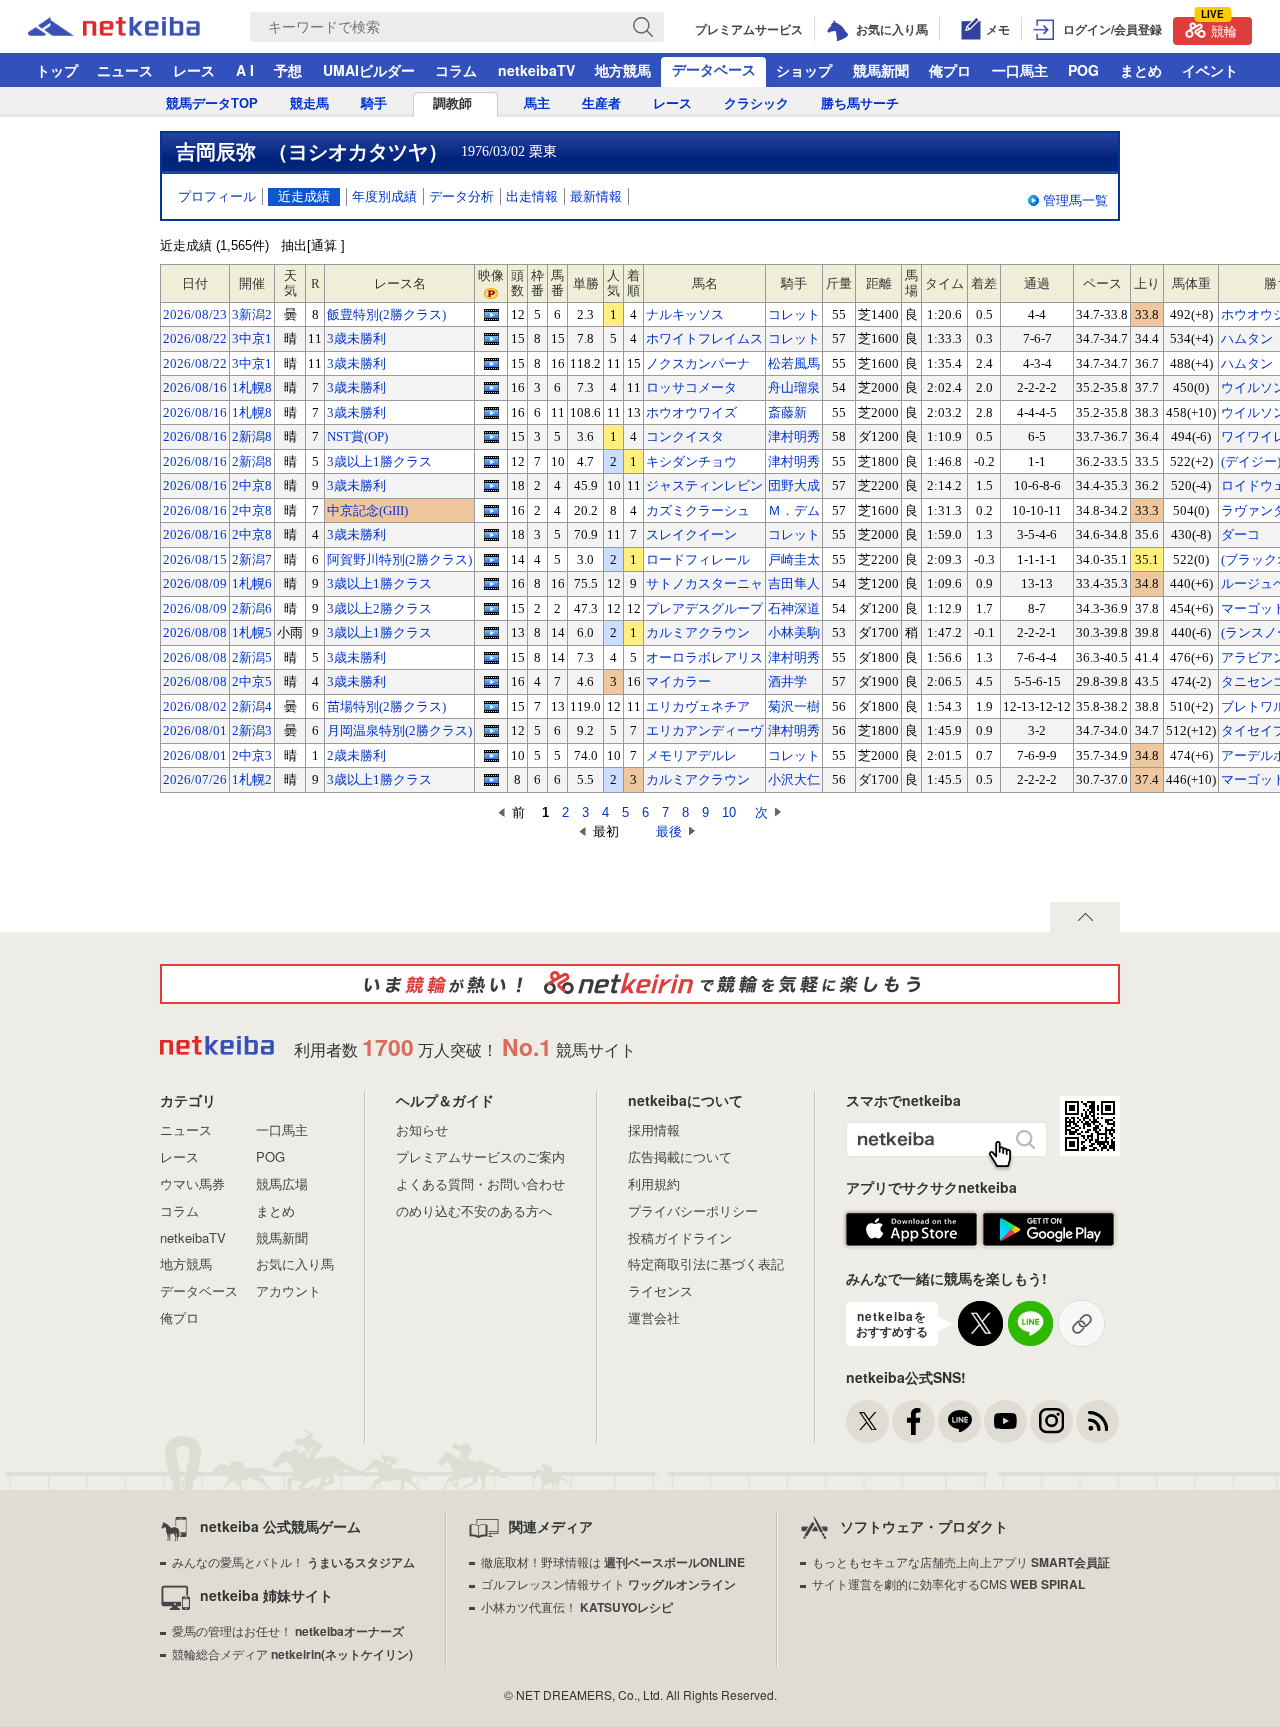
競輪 (1219, 28)
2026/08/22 (195, 338)
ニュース (125, 70)
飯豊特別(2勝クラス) (386, 314)
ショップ (804, 70)
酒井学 (787, 681)
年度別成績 (384, 196)
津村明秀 (794, 436)
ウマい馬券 (192, 1183)
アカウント (288, 1290)
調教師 (452, 103)
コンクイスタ (685, 436)
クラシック (756, 103)
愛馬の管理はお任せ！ (288, 1630)
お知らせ (422, 1129)
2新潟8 (252, 436)
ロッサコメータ (691, 387)
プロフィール (217, 196)
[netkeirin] (640, 984)
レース (194, 70)
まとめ (1141, 70)
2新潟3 (252, 730)
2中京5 (252, 681)
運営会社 (654, 1317)
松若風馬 (794, 363)
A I (245, 70)
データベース (714, 69)
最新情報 (596, 196)
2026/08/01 (195, 730)
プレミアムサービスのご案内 (480, 1156)
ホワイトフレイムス (704, 338)
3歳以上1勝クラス (379, 461)
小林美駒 (794, 632)
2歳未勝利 (356, 755)
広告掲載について (680, 1156)
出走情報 (532, 196)
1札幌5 (252, 632)
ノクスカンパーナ (698, 363)
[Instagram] (1051, 1421)
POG (1083, 70)
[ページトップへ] (1085, 917)
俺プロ (950, 70)
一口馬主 (1020, 70)
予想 (288, 70)
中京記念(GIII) (367, 510)
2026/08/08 (195, 632)
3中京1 (252, 338)
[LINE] (959, 1421)
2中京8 (252, 485)
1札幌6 (252, 583)
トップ (57, 70)
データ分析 (461, 196)
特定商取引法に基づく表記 (706, 1263)
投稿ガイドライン (680, 1237)
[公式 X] (867, 1421)
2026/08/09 (195, 583)
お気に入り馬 (295, 1263)
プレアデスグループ (704, 608)
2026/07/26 (195, 779)
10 (729, 812)
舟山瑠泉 (794, 387)
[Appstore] (911, 1230)
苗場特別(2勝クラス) (386, 706)
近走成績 (304, 196)
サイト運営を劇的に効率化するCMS (948, 1583)
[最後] (638, 831)
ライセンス (660, 1290)
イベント (1210, 70)
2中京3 (252, 755)
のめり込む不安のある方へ (474, 1210)
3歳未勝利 (356, 338)
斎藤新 (787, 412)
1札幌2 (252, 779)
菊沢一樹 (794, 706)
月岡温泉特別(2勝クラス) (399, 730)
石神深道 (794, 608)
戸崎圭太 (794, 559)
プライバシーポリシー (693, 1210)
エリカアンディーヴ (704, 730)
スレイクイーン (691, 534)
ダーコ (1240, 534)
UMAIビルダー (369, 70)
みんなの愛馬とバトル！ (293, 1561)
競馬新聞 (881, 70)
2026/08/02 (195, 706)
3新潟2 (252, 314)
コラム (456, 70)
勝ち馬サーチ (860, 103)
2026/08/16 (195, 387)
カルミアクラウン (698, 632)
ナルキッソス (685, 314)
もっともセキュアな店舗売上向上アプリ (961, 1561)
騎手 (374, 103)
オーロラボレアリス (704, 657)
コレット (794, 314)
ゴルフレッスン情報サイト (608, 1583)
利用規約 (654, 1183)
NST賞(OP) (357, 436)
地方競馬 (623, 70)
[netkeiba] (139, 27)
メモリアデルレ (691, 755)
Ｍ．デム (794, 510)
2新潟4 (252, 706)
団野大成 (794, 485)
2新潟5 (252, 657)
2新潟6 (252, 608)
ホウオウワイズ (691, 412)
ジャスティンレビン (704, 485)
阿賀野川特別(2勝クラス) (399, 559)
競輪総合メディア (292, 1653)
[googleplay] (1048, 1230)
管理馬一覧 (1075, 200)
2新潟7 (252, 559)
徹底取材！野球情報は (613, 1561)
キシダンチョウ (691, 461)
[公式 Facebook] (913, 1421)
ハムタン (1247, 338)
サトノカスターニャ (704, 583)
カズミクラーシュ (698, 510)
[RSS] (1097, 1421)
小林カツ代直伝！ (577, 1606)
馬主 (537, 103)
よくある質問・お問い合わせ (480, 1183)
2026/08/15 (195, 559)
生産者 (601, 103)
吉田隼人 (794, 583)
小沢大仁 (794, 779)
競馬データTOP (212, 103)
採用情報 (654, 1129)
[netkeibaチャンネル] (1005, 1421)
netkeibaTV (536, 70)
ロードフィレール (698, 559)
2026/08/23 (195, 314)
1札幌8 (252, 387)
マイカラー (678, 681)
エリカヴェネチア (698, 706)
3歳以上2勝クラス (379, 608)
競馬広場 (282, 1183)
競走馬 (309, 103)
